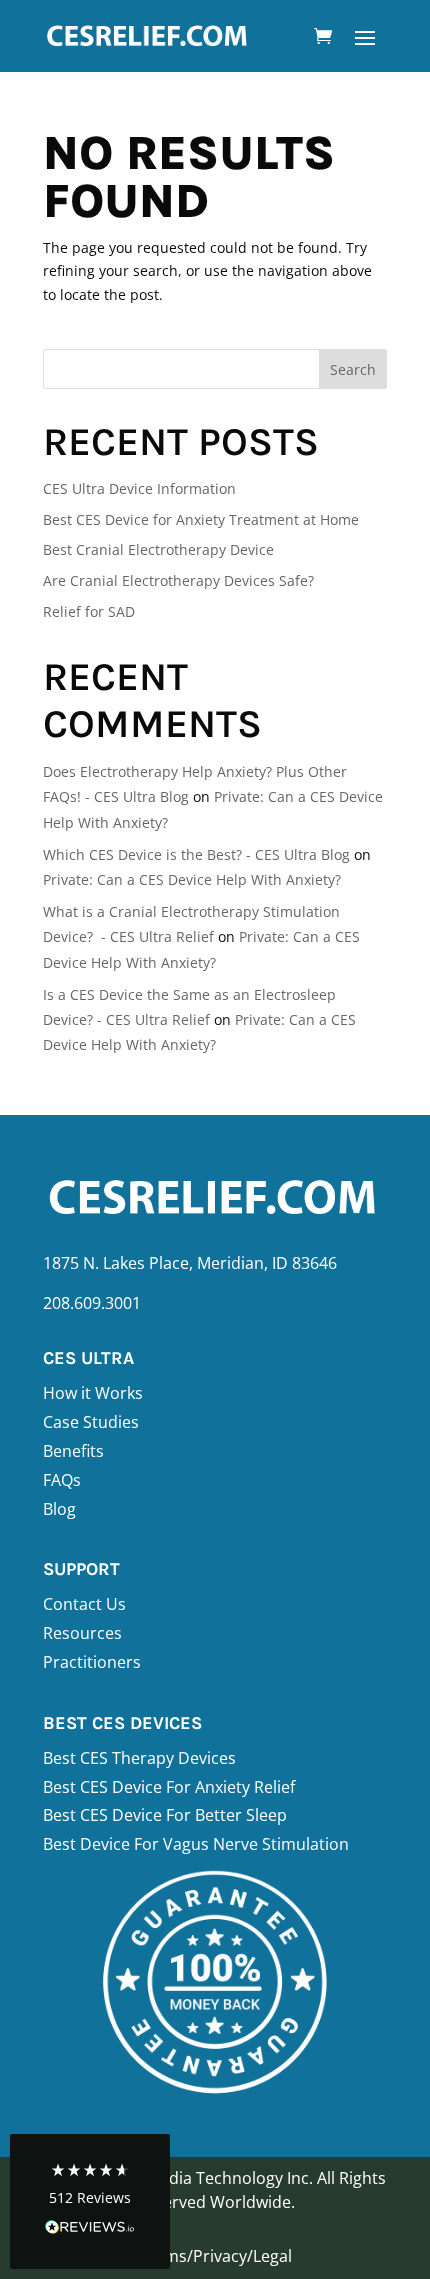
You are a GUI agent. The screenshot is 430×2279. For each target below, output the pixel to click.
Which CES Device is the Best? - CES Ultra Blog (196, 854)
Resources (82, 1633)
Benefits (73, 1451)
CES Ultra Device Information (139, 488)
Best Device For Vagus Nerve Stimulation (196, 1844)
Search (353, 369)
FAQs (62, 1480)
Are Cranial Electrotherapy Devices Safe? (178, 580)
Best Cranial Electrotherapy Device (158, 549)
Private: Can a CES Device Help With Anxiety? (192, 879)
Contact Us (84, 1604)
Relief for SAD (89, 611)
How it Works (93, 1393)
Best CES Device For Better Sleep (165, 1815)
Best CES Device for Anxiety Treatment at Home (201, 519)
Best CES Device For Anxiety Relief (169, 1787)
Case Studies (91, 1422)
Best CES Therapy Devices (139, 1758)
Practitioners (92, 1662)
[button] (90, 2201)
